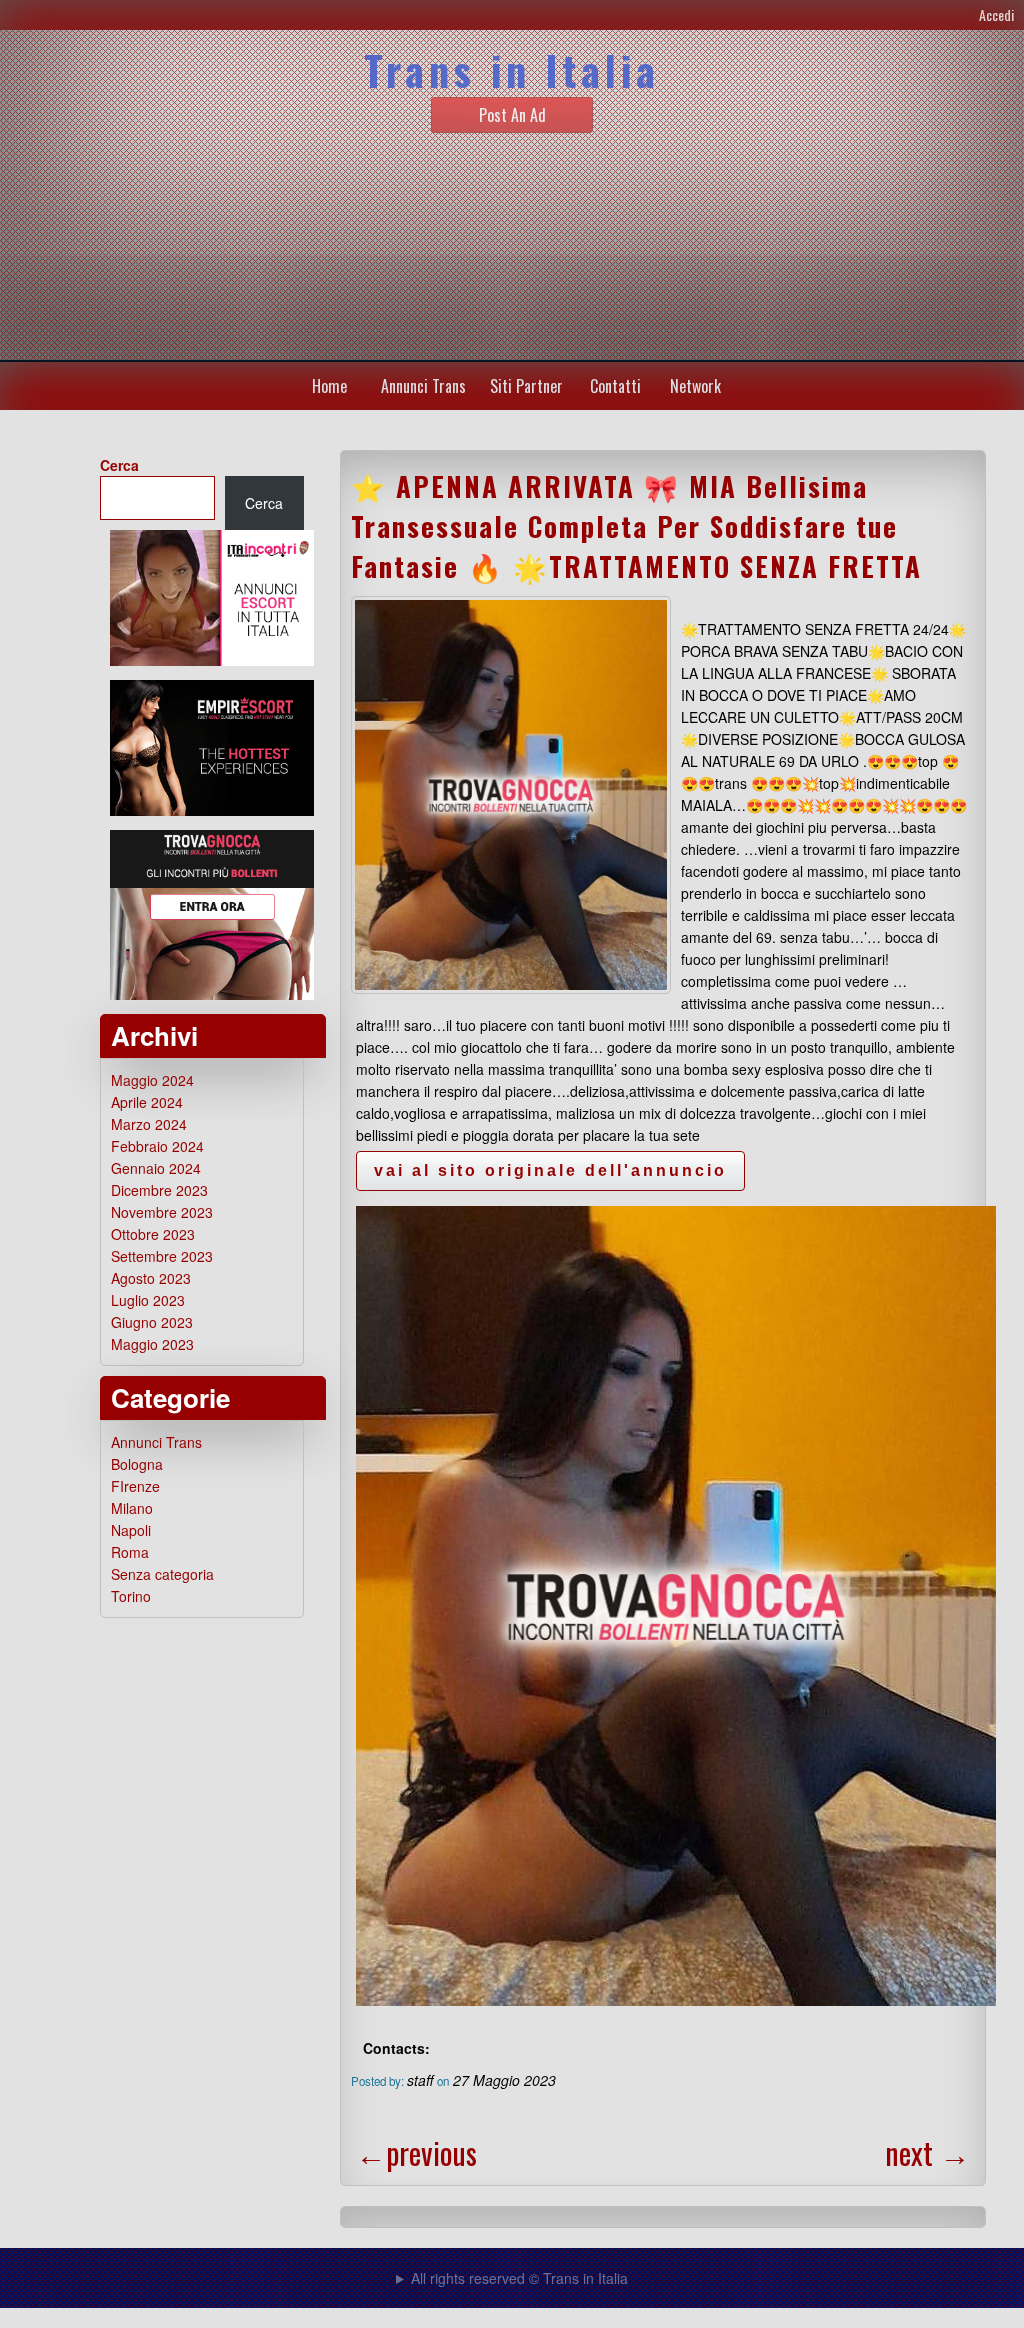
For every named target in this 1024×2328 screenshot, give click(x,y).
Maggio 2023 (152, 1344)
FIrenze (135, 1486)
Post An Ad (512, 115)
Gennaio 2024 (156, 1168)
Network (695, 386)
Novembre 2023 (162, 1212)
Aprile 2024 (147, 1102)
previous (416, 2152)
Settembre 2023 (162, 1256)
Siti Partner (526, 386)
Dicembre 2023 (159, 1190)
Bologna (137, 1464)
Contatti (615, 386)
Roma (130, 1552)
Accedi (996, 14)
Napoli (131, 1530)
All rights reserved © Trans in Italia (519, 2278)
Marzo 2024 (149, 1124)
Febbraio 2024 (157, 1146)
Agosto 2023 (151, 1278)
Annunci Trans (423, 386)
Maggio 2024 (152, 1080)
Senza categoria (162, 1574)
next (927, 2152)
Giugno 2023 (152, 1322)
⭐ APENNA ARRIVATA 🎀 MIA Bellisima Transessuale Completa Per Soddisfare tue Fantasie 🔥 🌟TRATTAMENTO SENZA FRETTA (636, 526)
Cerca (119, 465)
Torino (131, 1596)
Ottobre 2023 (153, 1234)
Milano (132, 1508)
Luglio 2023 (148, 1300)
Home (329, 386)
